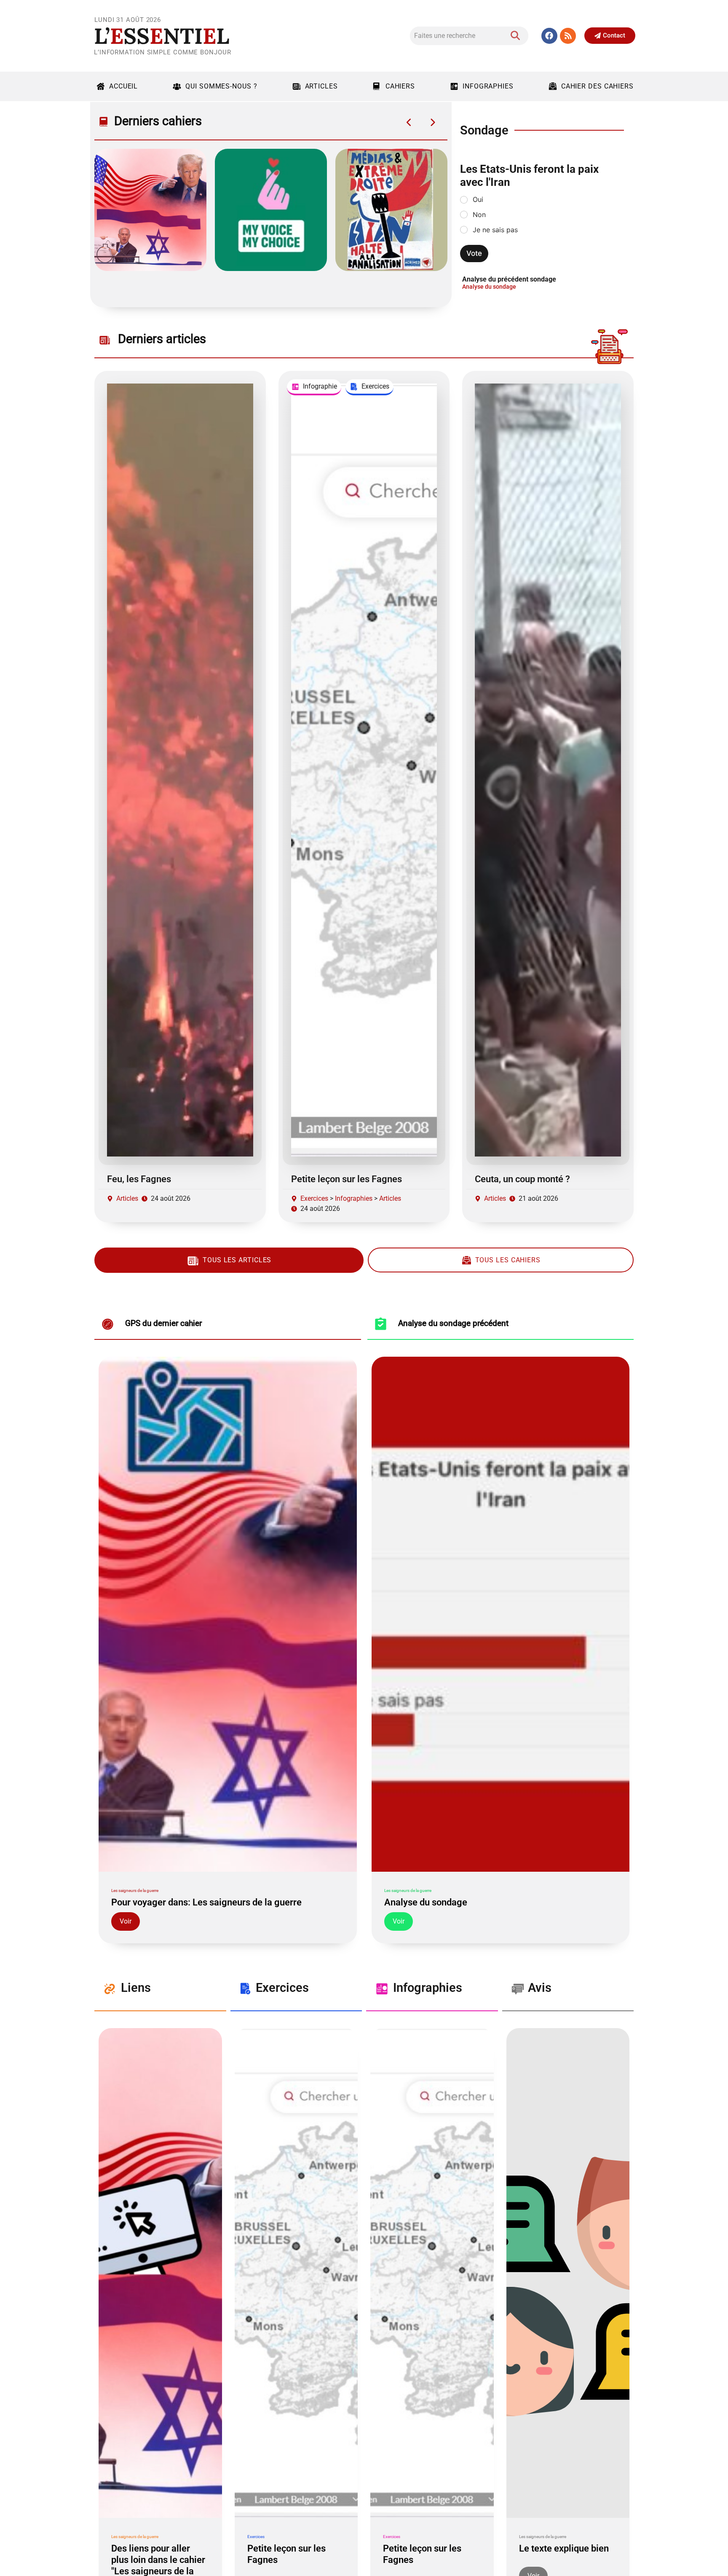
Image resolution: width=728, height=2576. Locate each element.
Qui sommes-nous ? (221, 86)
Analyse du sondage (489, 287)
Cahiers (400, 86)
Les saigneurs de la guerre (135, 1890)
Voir (126, 1921)
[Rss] (568, 36)
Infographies (488, 86)
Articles (321, 86)
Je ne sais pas (495, 230)
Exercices (314, 1198)
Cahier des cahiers (597, 86)
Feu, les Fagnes (139, 1179)
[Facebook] (549, 36)
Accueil (123, 86)
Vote (474, 253)
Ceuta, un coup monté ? (522, 1179)
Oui (478, 199)
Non (479, 215)
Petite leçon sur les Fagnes (347, 1179)
